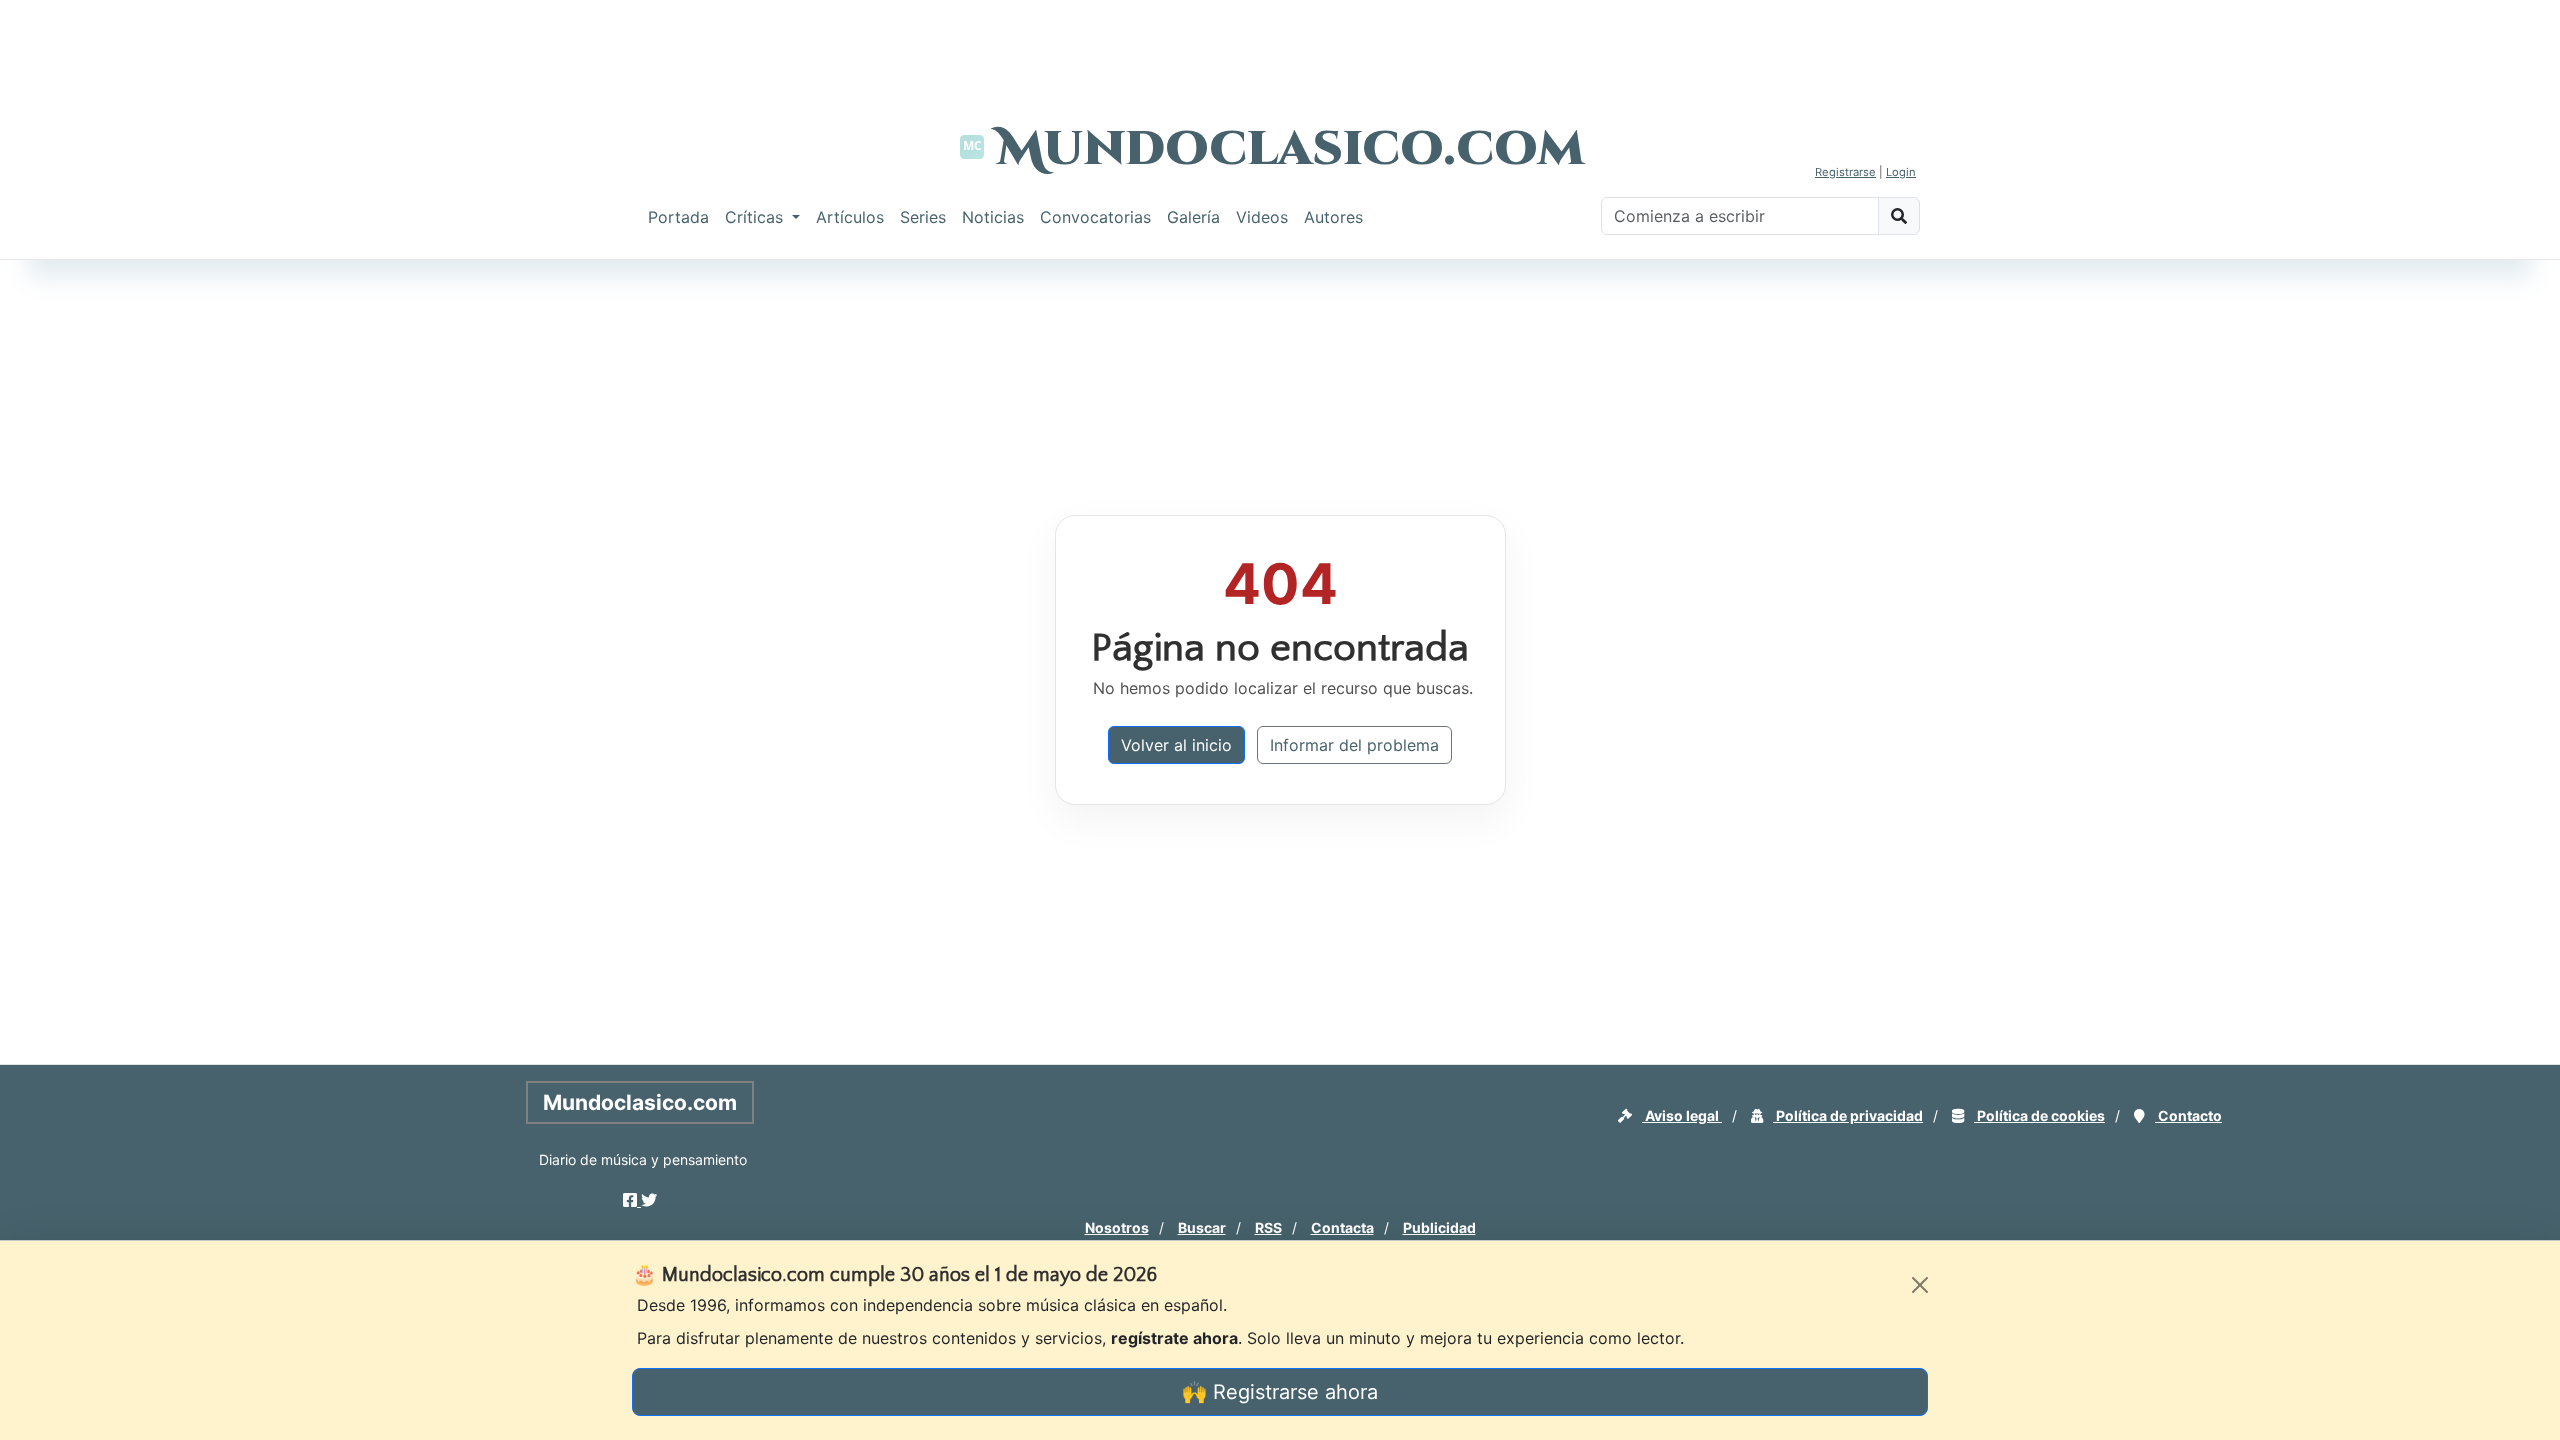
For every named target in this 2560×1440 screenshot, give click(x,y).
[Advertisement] (1280, 45)
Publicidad (1439, 1227)
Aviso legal (1682, 1115)
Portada (678, 217)
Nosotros (1117, 1227)
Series (923, 217)
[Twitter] (649, 1200)
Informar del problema (1354, 745)
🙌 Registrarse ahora (1280, 1392)
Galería (1193, 217)
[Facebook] (632, 1200)
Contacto (2188, 1115)
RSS (1268, 1227)
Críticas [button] (756, 217)
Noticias (993, 217)
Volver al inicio (1176, 745)
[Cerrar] (1920, 1285)
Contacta (1342, 1227)
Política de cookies (2039, 1115)
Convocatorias (1095, 217)
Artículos (850, 217)
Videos (1262, 217)
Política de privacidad (1848, 1115)
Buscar (1202, 1227)
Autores (1333, 217)
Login (1901, 172)
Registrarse (1845, 172)
